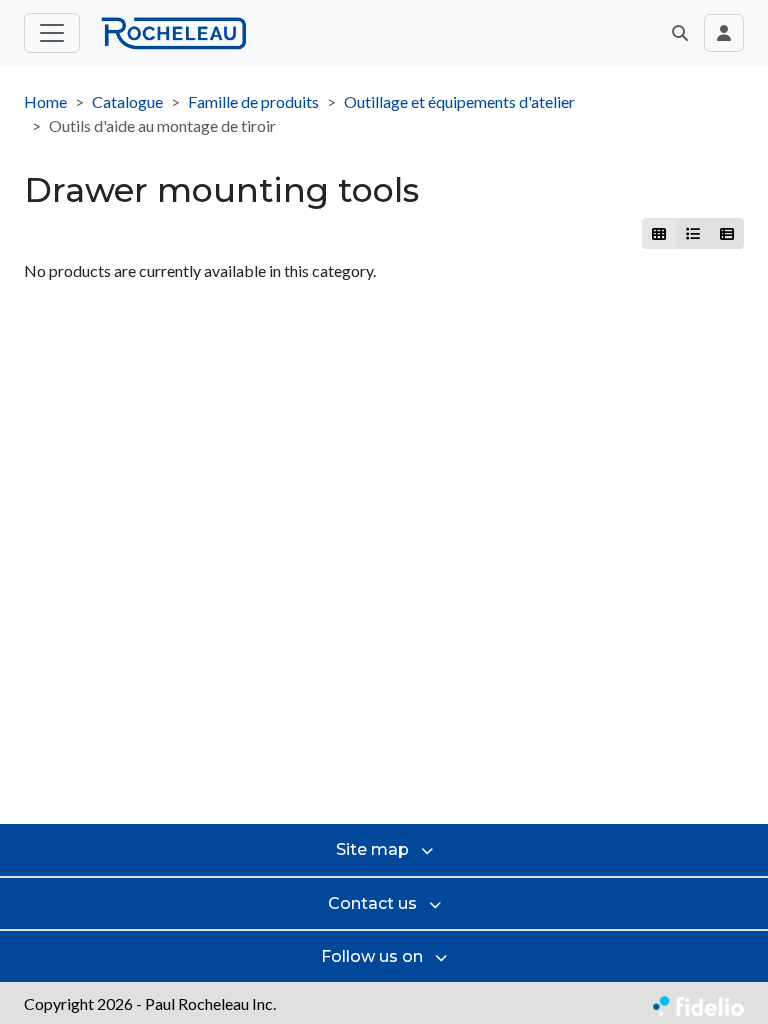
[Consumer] (659, 233)
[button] (680, 33)
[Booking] (726, 233)
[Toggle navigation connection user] (724, 33)
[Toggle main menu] (52, 33)
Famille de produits (253, 101)
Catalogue (127, 101)
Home (45, 101)
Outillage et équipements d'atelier (459, 101)
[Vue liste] (692, 233)
